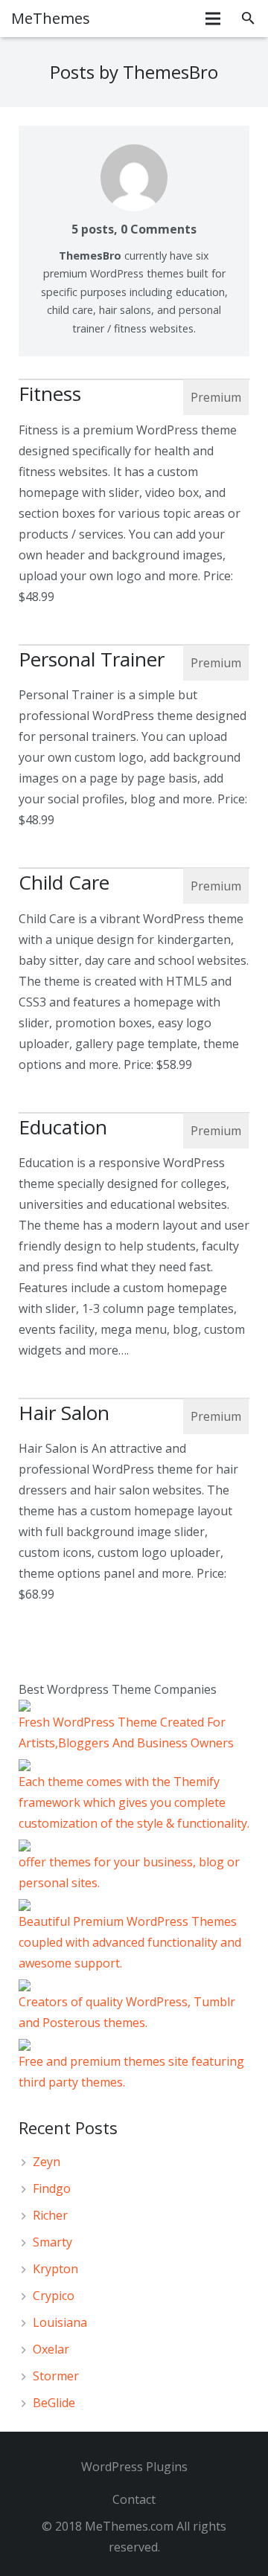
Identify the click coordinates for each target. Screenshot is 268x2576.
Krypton (55, 2269)
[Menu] (214, 19)
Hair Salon (64, 1413)
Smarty (52, 2242)
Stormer (56, 2376)
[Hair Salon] (134, 1398)
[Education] (134, 1113)
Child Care (64, 882)
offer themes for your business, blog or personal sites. (129, 1872)
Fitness (50, 394)
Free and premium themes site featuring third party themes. (131, 2072)
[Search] (248, 19)
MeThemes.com (129, 2526)
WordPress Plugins (134, 2467)
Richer (50, 2215)
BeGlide (54, 2403)
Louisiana (60, 2322)
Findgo (52, 2188)
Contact (134, 2499)
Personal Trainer (92, 659)
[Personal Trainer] (134, 645)
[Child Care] (134, 868)
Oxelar (51, 2349)
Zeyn (47, 2162)
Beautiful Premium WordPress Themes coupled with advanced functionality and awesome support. (130, 1942)
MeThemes (51, 18)
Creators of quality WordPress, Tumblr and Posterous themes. (127, 2012)
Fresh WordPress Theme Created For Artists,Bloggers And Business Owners (126, 1732)
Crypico (54, 2296)
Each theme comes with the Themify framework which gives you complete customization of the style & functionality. (134, 1802)
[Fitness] (134, 379)
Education (63, 1127)
